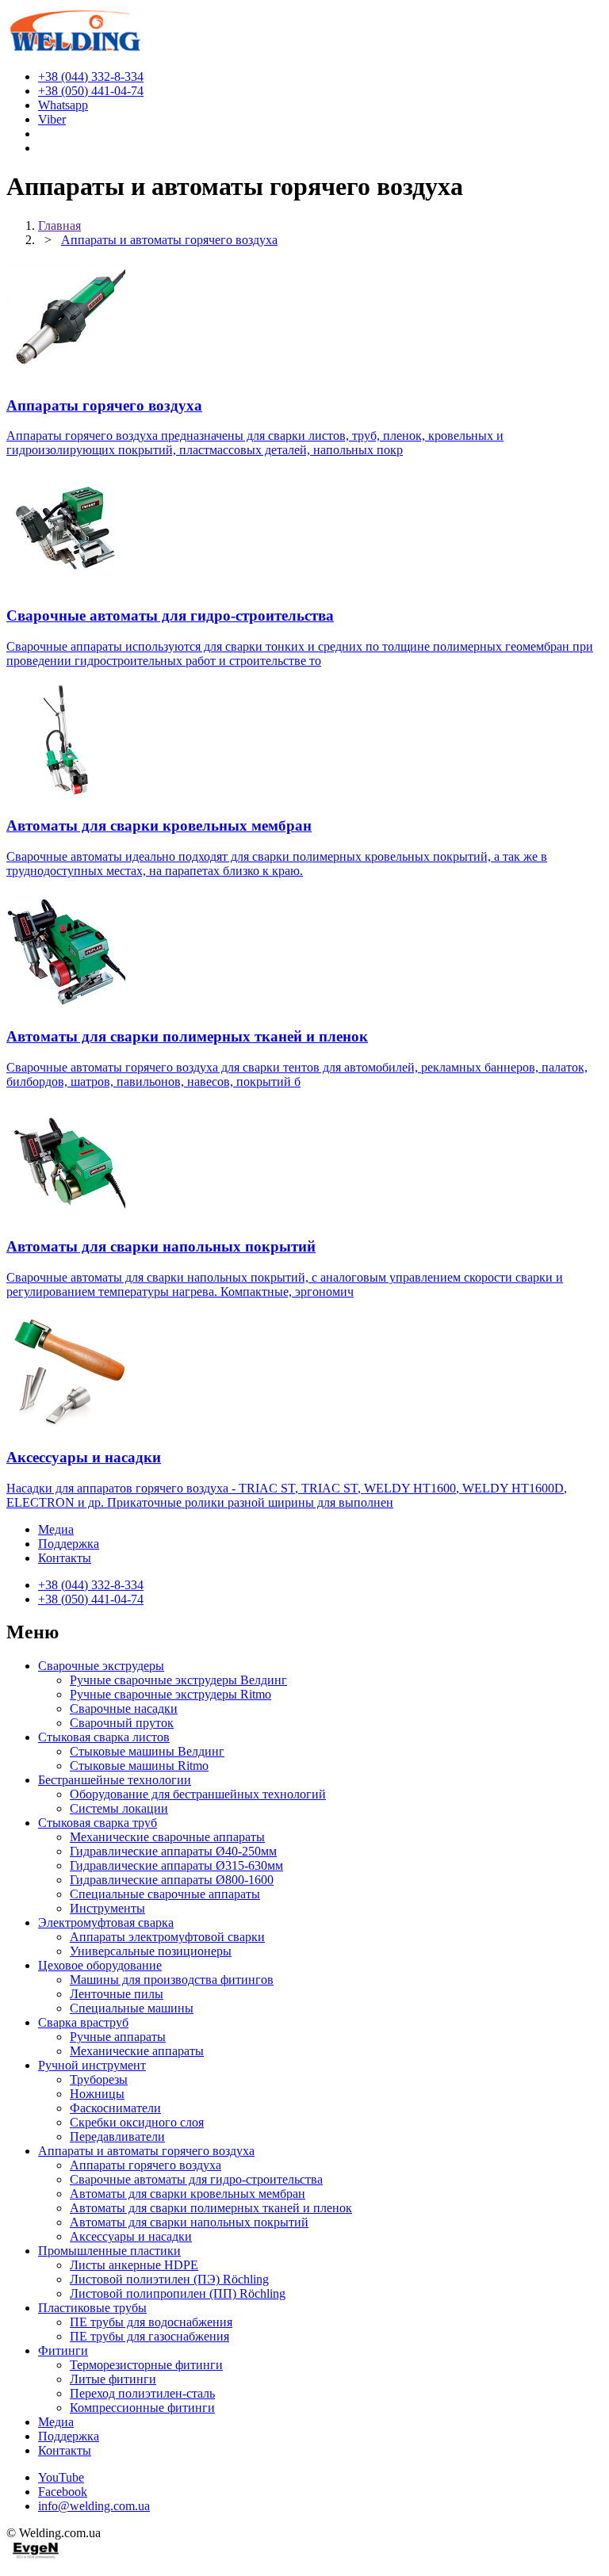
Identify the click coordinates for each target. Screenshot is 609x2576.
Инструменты (107, 1908)
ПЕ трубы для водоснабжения (151, 2322)
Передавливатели (117, 2136)
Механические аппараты (137, 2051)
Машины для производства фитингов (172, 1980)
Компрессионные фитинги (142, 2408)
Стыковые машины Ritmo (139, 1766)
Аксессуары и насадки (131, 2236)
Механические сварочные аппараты (167, 1837)
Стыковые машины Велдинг (147, 1751)
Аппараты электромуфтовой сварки (167, 1937)
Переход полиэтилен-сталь (142, 2393)
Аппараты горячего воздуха (146, 2165)
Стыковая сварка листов (104, 1737)
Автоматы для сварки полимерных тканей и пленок (211, 2208)
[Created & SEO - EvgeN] (36, 2556)
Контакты (65, 1558)
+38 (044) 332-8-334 (91, 1585)
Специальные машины (132, 2008)
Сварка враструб (83, 2022)
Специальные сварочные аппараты (165, 1894)
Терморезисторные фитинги (146, 2365)
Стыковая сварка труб (98, 1823)
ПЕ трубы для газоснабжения (149, 2336)
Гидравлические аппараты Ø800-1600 (172, 1880)
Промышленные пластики (109, 2251)
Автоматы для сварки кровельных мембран (188, 2194)
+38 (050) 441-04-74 (91, 1599)
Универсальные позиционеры (151, 1951)
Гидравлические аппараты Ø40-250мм (173, 1851)
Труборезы (99, 2079)
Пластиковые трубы (92, 2308)
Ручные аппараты (118, 2037)
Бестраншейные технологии (115, 1780)
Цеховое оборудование (100, 1965)
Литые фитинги (113, 2379)
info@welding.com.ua (94, 2506)
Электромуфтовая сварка (106, 1922)
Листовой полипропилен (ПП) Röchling (178, 2293)
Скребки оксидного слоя (137, 2122)
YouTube (61, 2477)
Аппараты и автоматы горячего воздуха (146, 2151)
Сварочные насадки (124, 1708)
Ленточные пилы (117, 1994)
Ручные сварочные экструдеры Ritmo (170, 1694)
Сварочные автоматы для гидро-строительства (196, 2179)
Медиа (56, 1529)
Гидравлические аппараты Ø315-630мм (176, 1865)
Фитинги (63, 2351)
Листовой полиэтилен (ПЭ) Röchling (169, 2279)
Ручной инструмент (92, 2065)
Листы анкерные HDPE (134, 2265)
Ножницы (97, 2094)
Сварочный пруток (122, 1723)
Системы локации (119, 1808)
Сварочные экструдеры (101, 1666)
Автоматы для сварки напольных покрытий (189, 2222)
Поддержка (69, 1544)
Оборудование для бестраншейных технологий (198, 1794)
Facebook (63, 2492)
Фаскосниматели (115, 2108)
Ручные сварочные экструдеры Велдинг (178, 1680)
